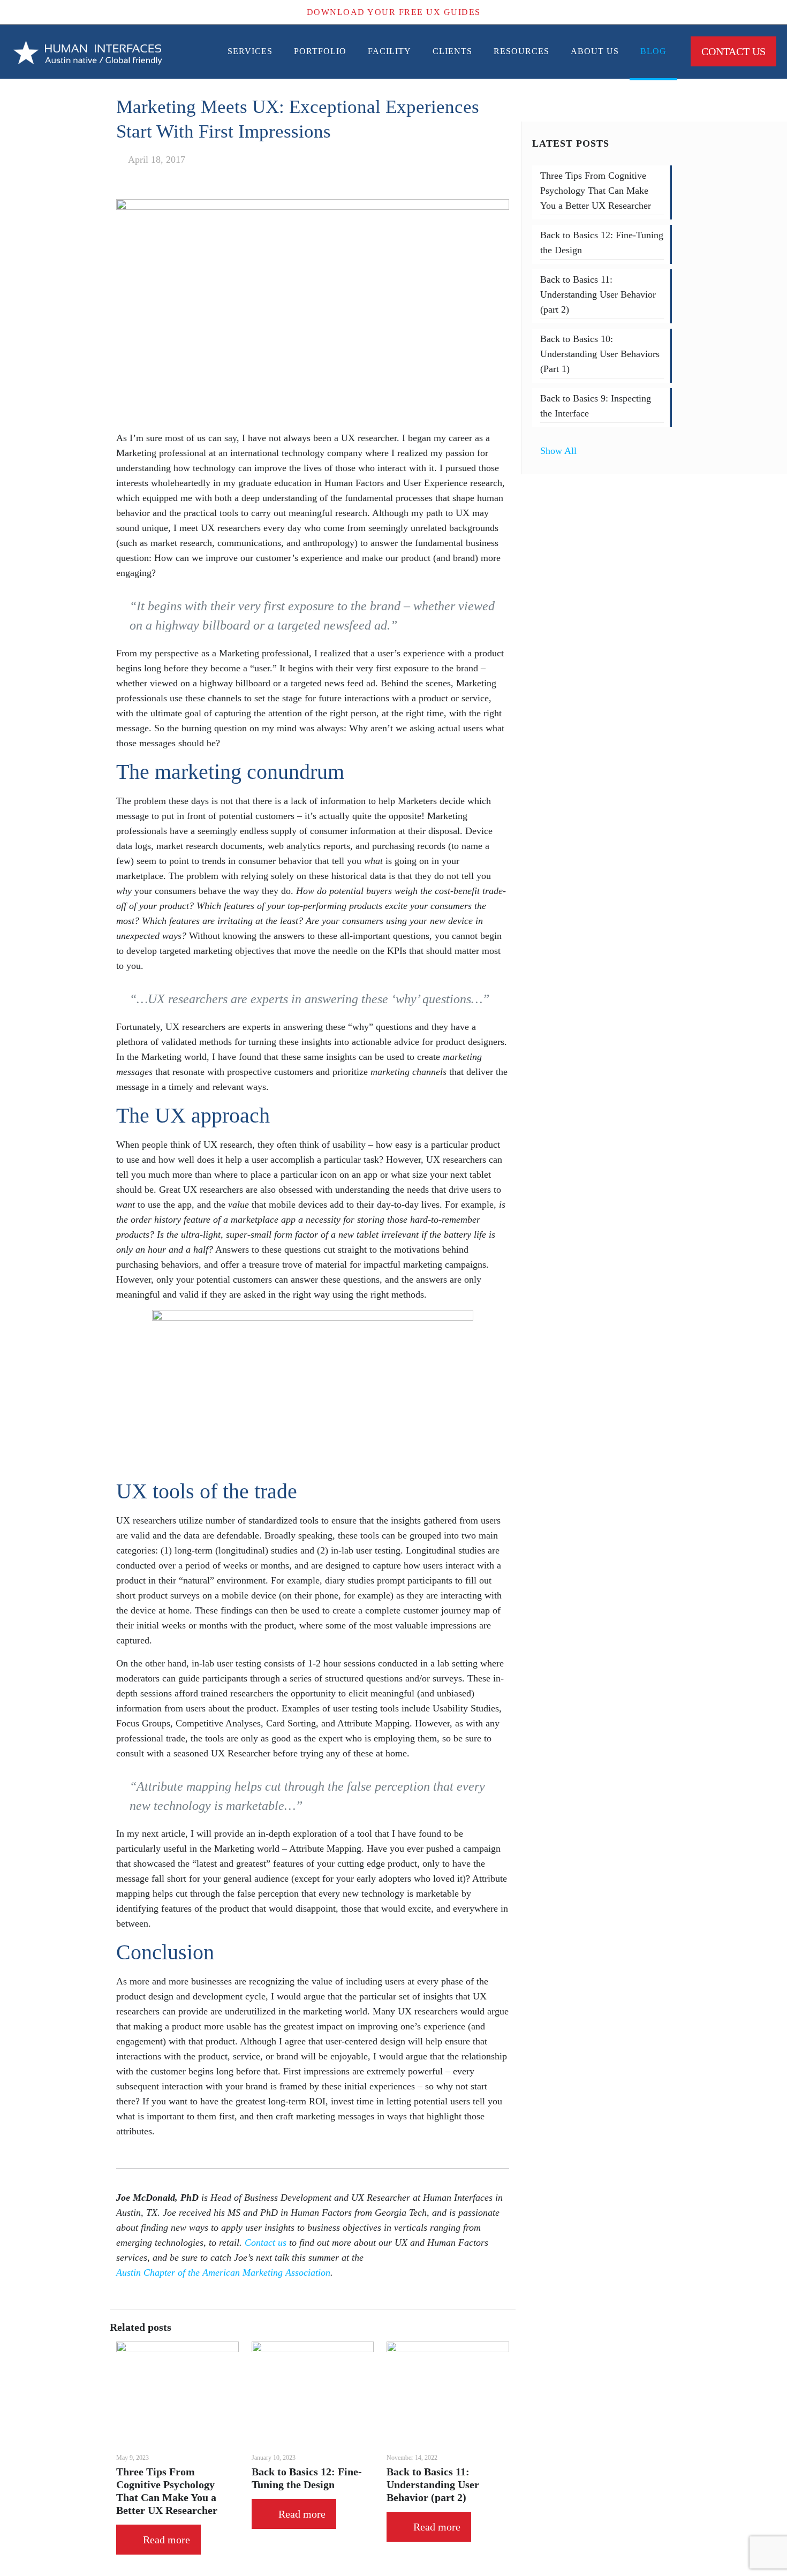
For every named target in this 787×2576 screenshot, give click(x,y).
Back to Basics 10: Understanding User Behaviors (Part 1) (600, 354)
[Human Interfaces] (88, 51)
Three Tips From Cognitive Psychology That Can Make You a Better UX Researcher (596, 191)
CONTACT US (733, 51)
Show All (558, 451)
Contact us (266, 2242)
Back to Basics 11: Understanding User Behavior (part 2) (433, 2484)
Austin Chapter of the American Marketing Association (223, 2272)
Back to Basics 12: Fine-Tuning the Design (602, 243)
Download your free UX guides (394, 12)
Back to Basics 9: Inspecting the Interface (596, 406)
